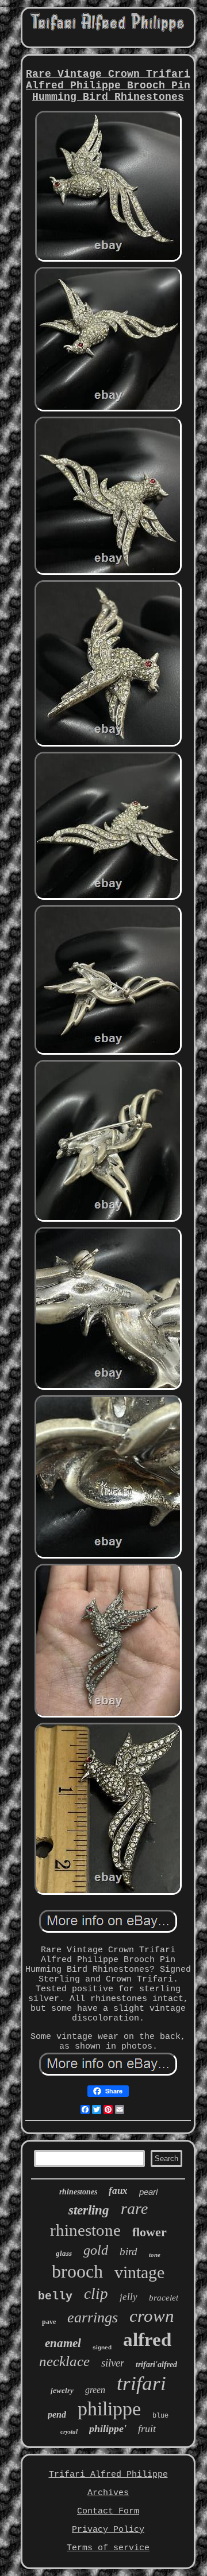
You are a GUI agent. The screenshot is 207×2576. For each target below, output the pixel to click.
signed (102, 2347)
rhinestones (78, 2192)
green (95, 2390)
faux (118, 2191)
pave (49, 2322)
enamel (63, 2343)
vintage (139, 2272)
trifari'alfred (156, 2365)
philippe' (108, 2429)
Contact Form (108, 2511)
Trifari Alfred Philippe (108, 2475)
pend (57, 2414)
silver (113, 2363)
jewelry (62, 2390)
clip (96, 2294)
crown (152, 2316)
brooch (77, 2271)
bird (129, 2251)
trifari (141, 2383)
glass (64, 2253)
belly (55, 2296)
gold (96, 2250)
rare (134, 2208)
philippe (109, 2409)
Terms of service (108, 2548)
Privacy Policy (108, 2530)
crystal (69, 2431)
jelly (129, 2297)
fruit (147, 2429)
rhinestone (85, 2230)
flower (149, 2232)
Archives (108, 2493)
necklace (64, 2361)
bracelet (164, 2298)
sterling (89, 2210)
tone (155, 2255)
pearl (148, 2192)
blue (160, 2416)
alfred (147, 2340)
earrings (93, 2317)
